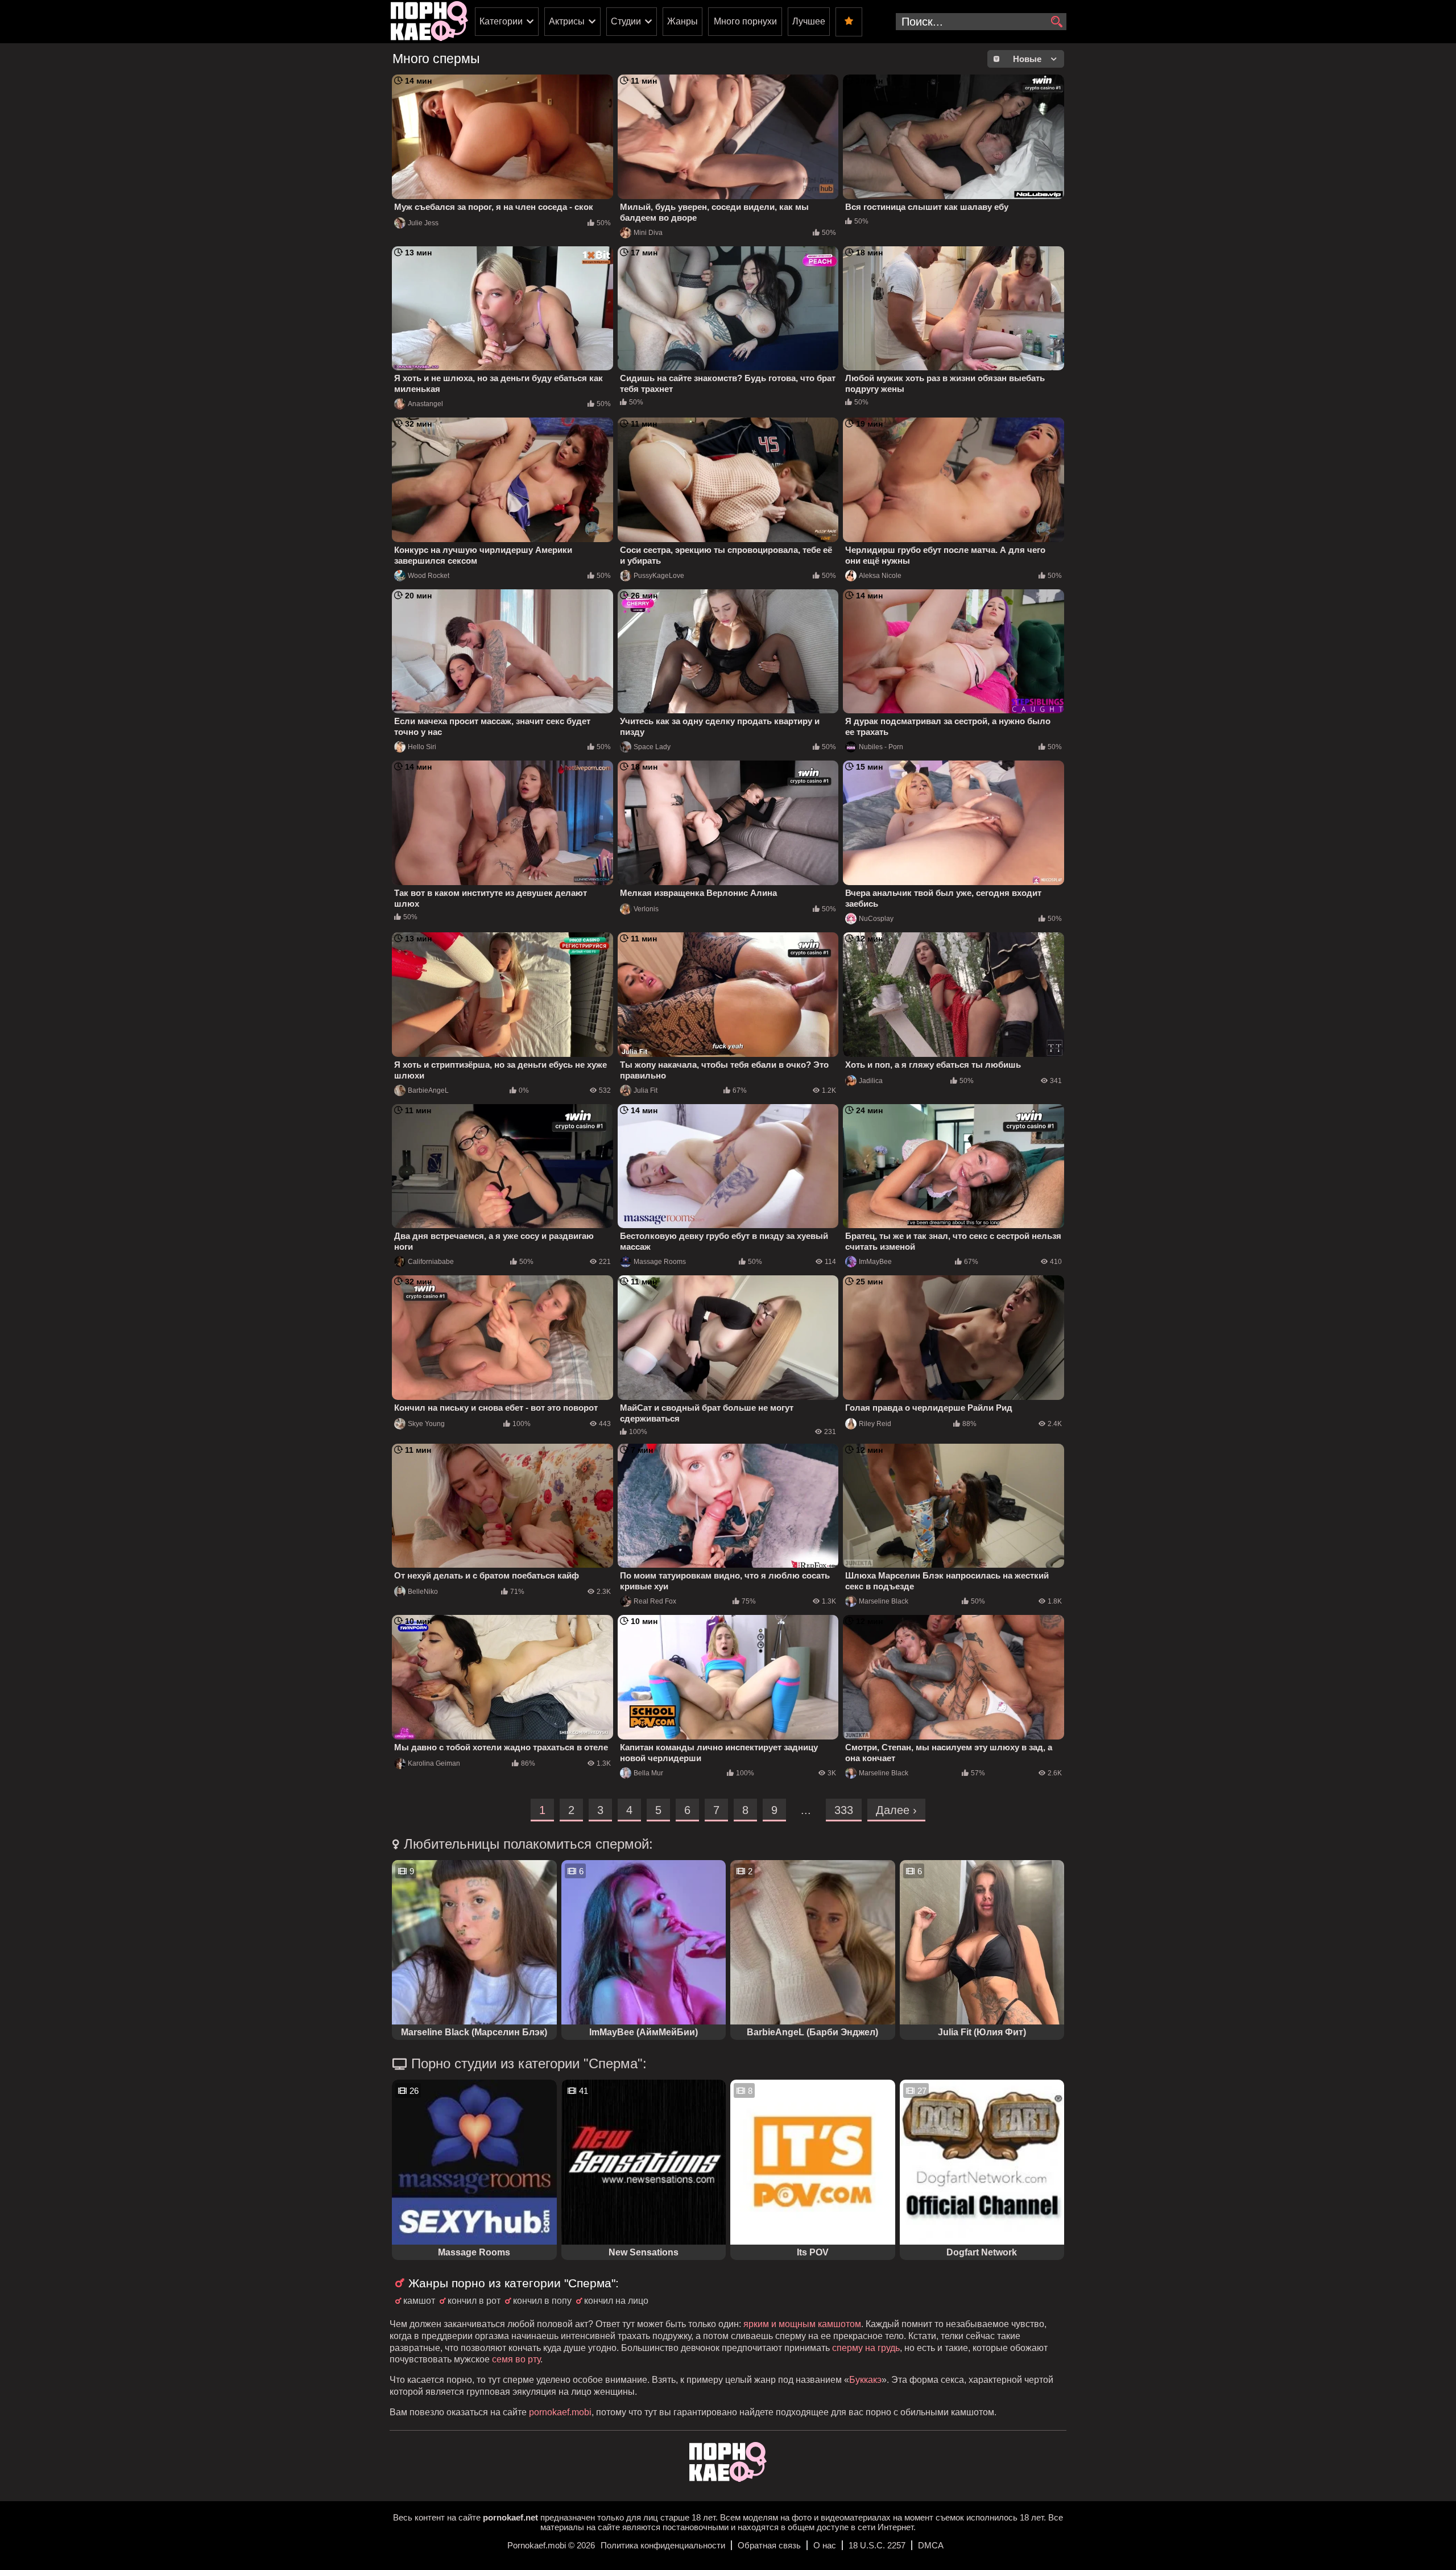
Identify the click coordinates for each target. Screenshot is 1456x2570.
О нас (825, 2545)
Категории (501, 21)
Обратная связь (769, 2545)
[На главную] (728, 2479)
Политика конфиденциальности (663, 2545)
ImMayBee (875, 1262)
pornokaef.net (510, 2517)
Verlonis (646, 909)
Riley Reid (875, 1424)
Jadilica (871, 1081)
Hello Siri (422, 747)
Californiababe (431, 1262)
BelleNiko (423, 1592)
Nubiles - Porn (881, 747)
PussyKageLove (659, 576)
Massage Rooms (660, 1262)
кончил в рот (474, 2301)
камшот (419, 2301)
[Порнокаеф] (429, 22)
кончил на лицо (616, 2301)
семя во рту (516, 2359)
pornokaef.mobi (560, 2412)
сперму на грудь (866, 2348)
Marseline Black (884, 1601)
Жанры (682, 21)
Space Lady (652, 747)
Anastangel (425, 404)
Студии (626, 21)
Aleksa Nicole (880, 576)
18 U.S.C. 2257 (877, 2545)
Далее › (896, 1810)
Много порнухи (745, 21)
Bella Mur (648, 1773)
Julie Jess (423, 223)
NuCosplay (876, 919)
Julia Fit (646, 1090)
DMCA (931, 2545)
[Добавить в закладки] (849, 22)
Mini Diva (648, 233)
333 (844, 1810)
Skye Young (426, 1424)
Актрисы (567, 21)
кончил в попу (542, 2301)
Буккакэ (865, 2380)
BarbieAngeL (428, 1090)
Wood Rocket (429, 576)
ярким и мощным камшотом (802, 2324)
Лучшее (809, 21)
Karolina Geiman (434, 1763)
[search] (1056, 22)
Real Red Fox (655, 1601)
